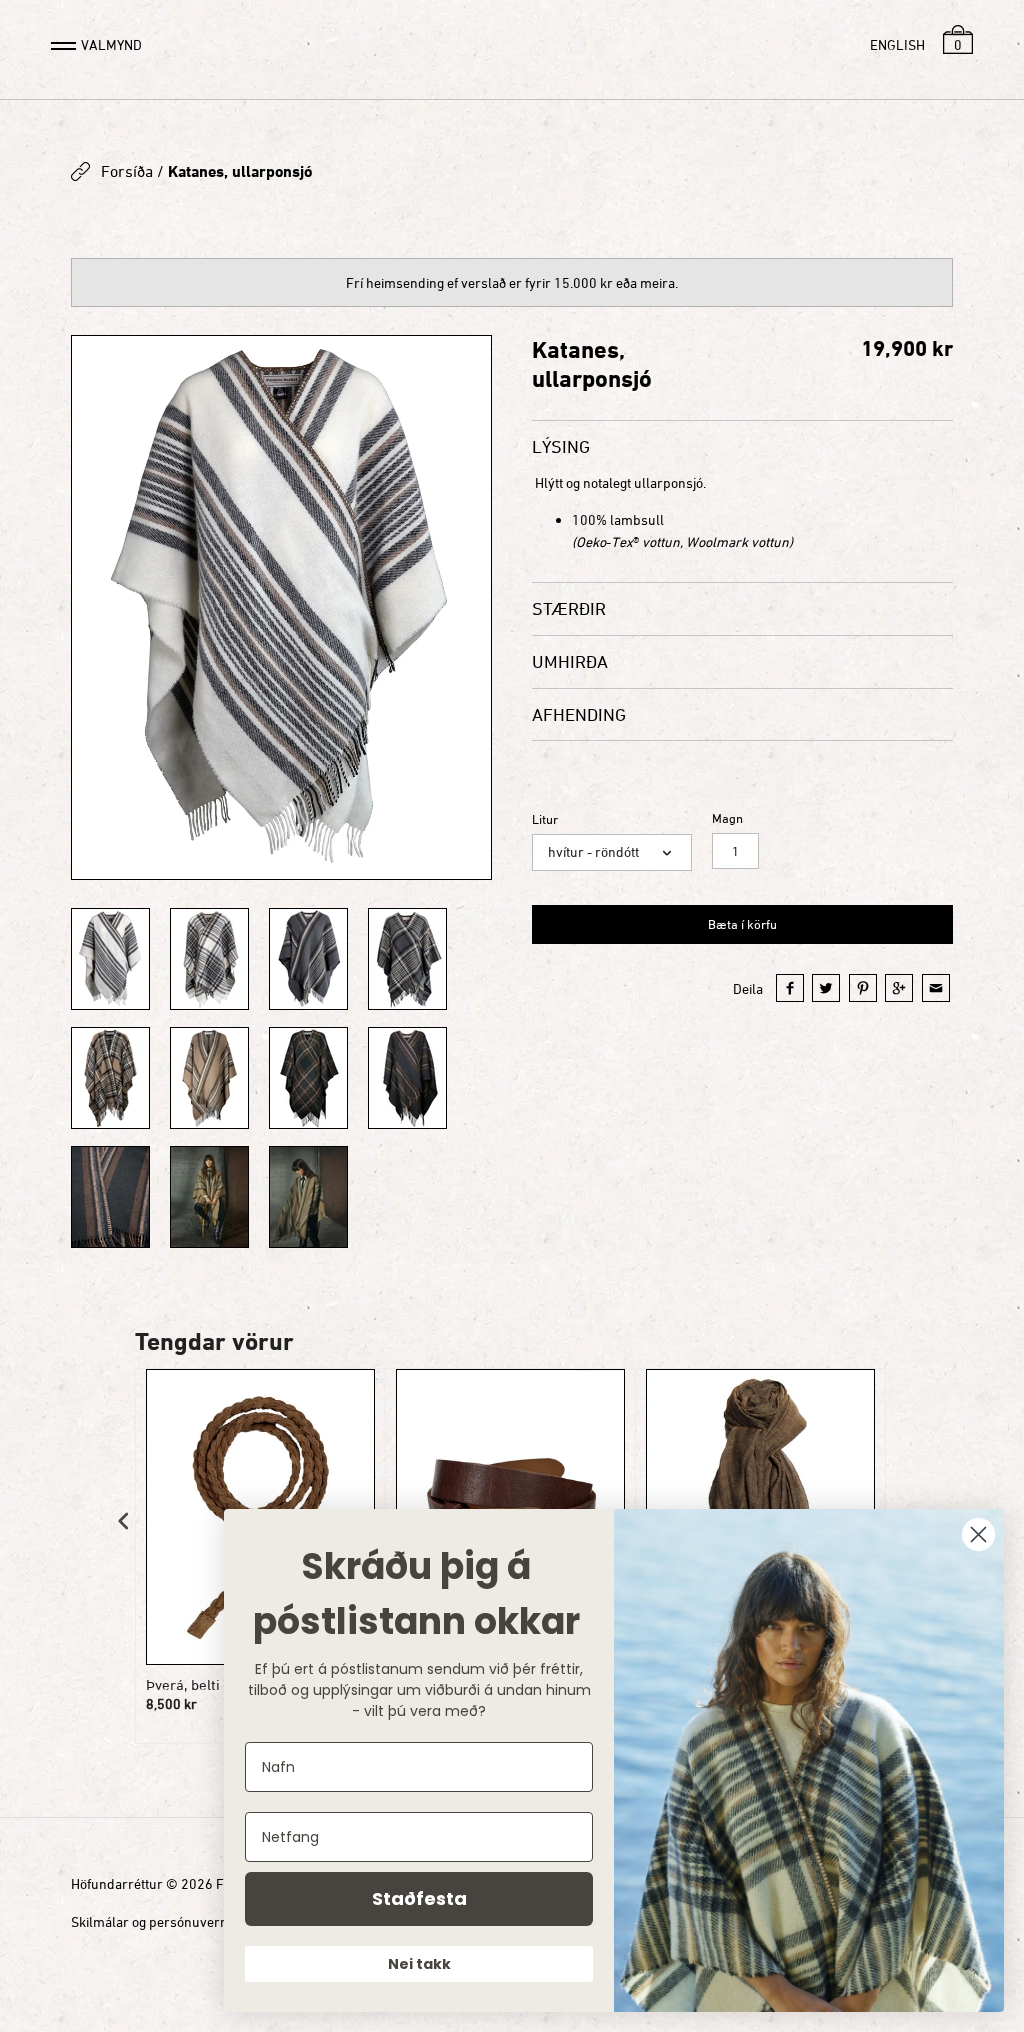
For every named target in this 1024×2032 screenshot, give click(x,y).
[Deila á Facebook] (790, 988)
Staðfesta (419, 1898)
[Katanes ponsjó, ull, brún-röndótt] (209, 1078)
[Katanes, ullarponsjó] (281, 607)
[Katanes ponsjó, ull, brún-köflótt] (110, 1078)
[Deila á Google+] (899, 988)
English (897, 44)
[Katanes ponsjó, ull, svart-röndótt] (407, 1078)
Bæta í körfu (742, 924)
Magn (727, 818)
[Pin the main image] (863, 988)
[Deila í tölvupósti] (936, 988)
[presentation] (124, 1521)
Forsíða (127, 171)
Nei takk (419, 1964)
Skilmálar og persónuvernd (153, 1921)
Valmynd (111, 44)
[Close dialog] (978, 1534)
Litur (545, 819)
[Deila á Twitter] (826, 988)
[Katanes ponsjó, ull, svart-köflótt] (308, 1078)
